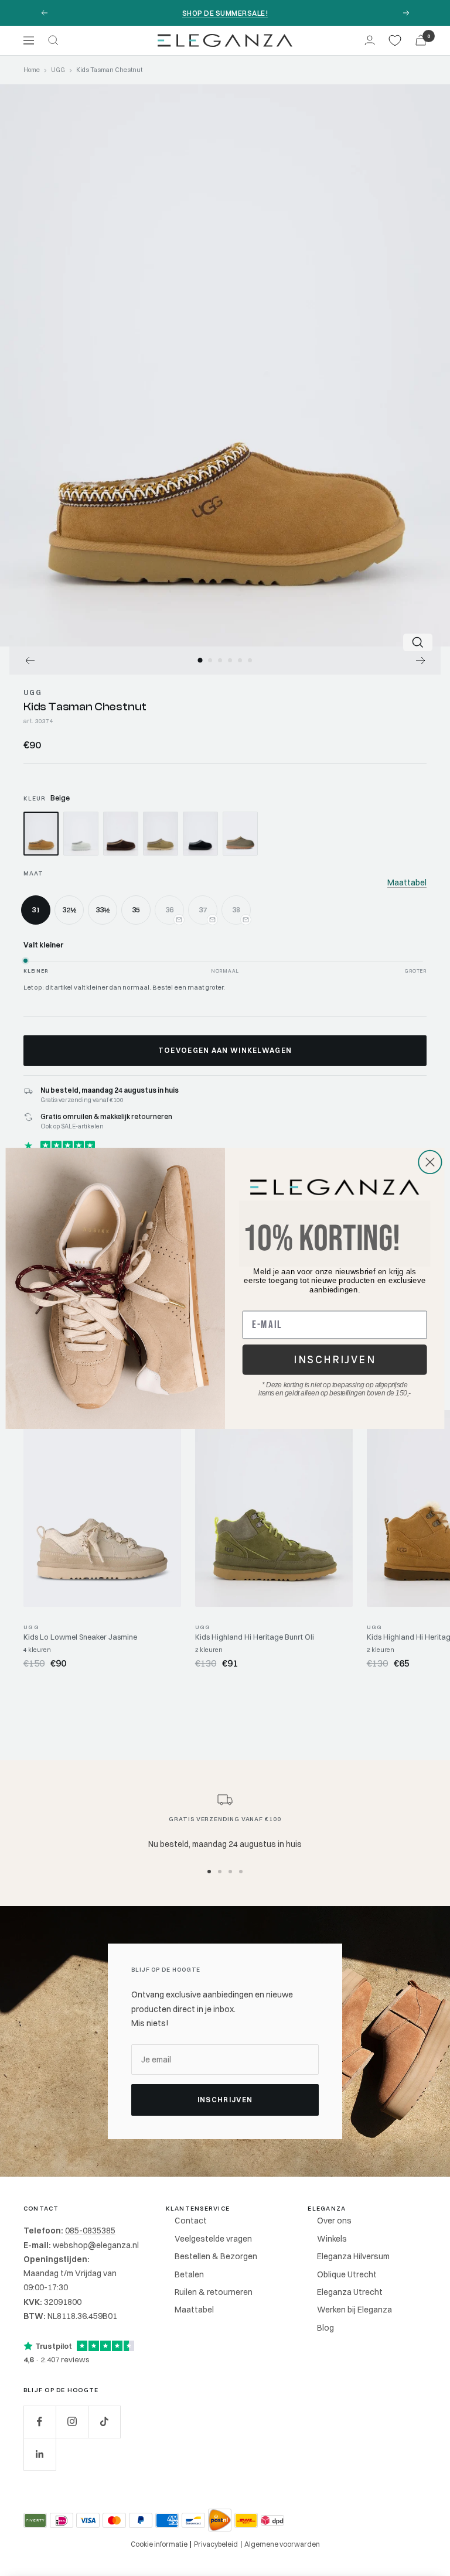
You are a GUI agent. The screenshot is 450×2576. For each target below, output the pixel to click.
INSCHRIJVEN (335, 1359)
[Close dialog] (430, 1162)
